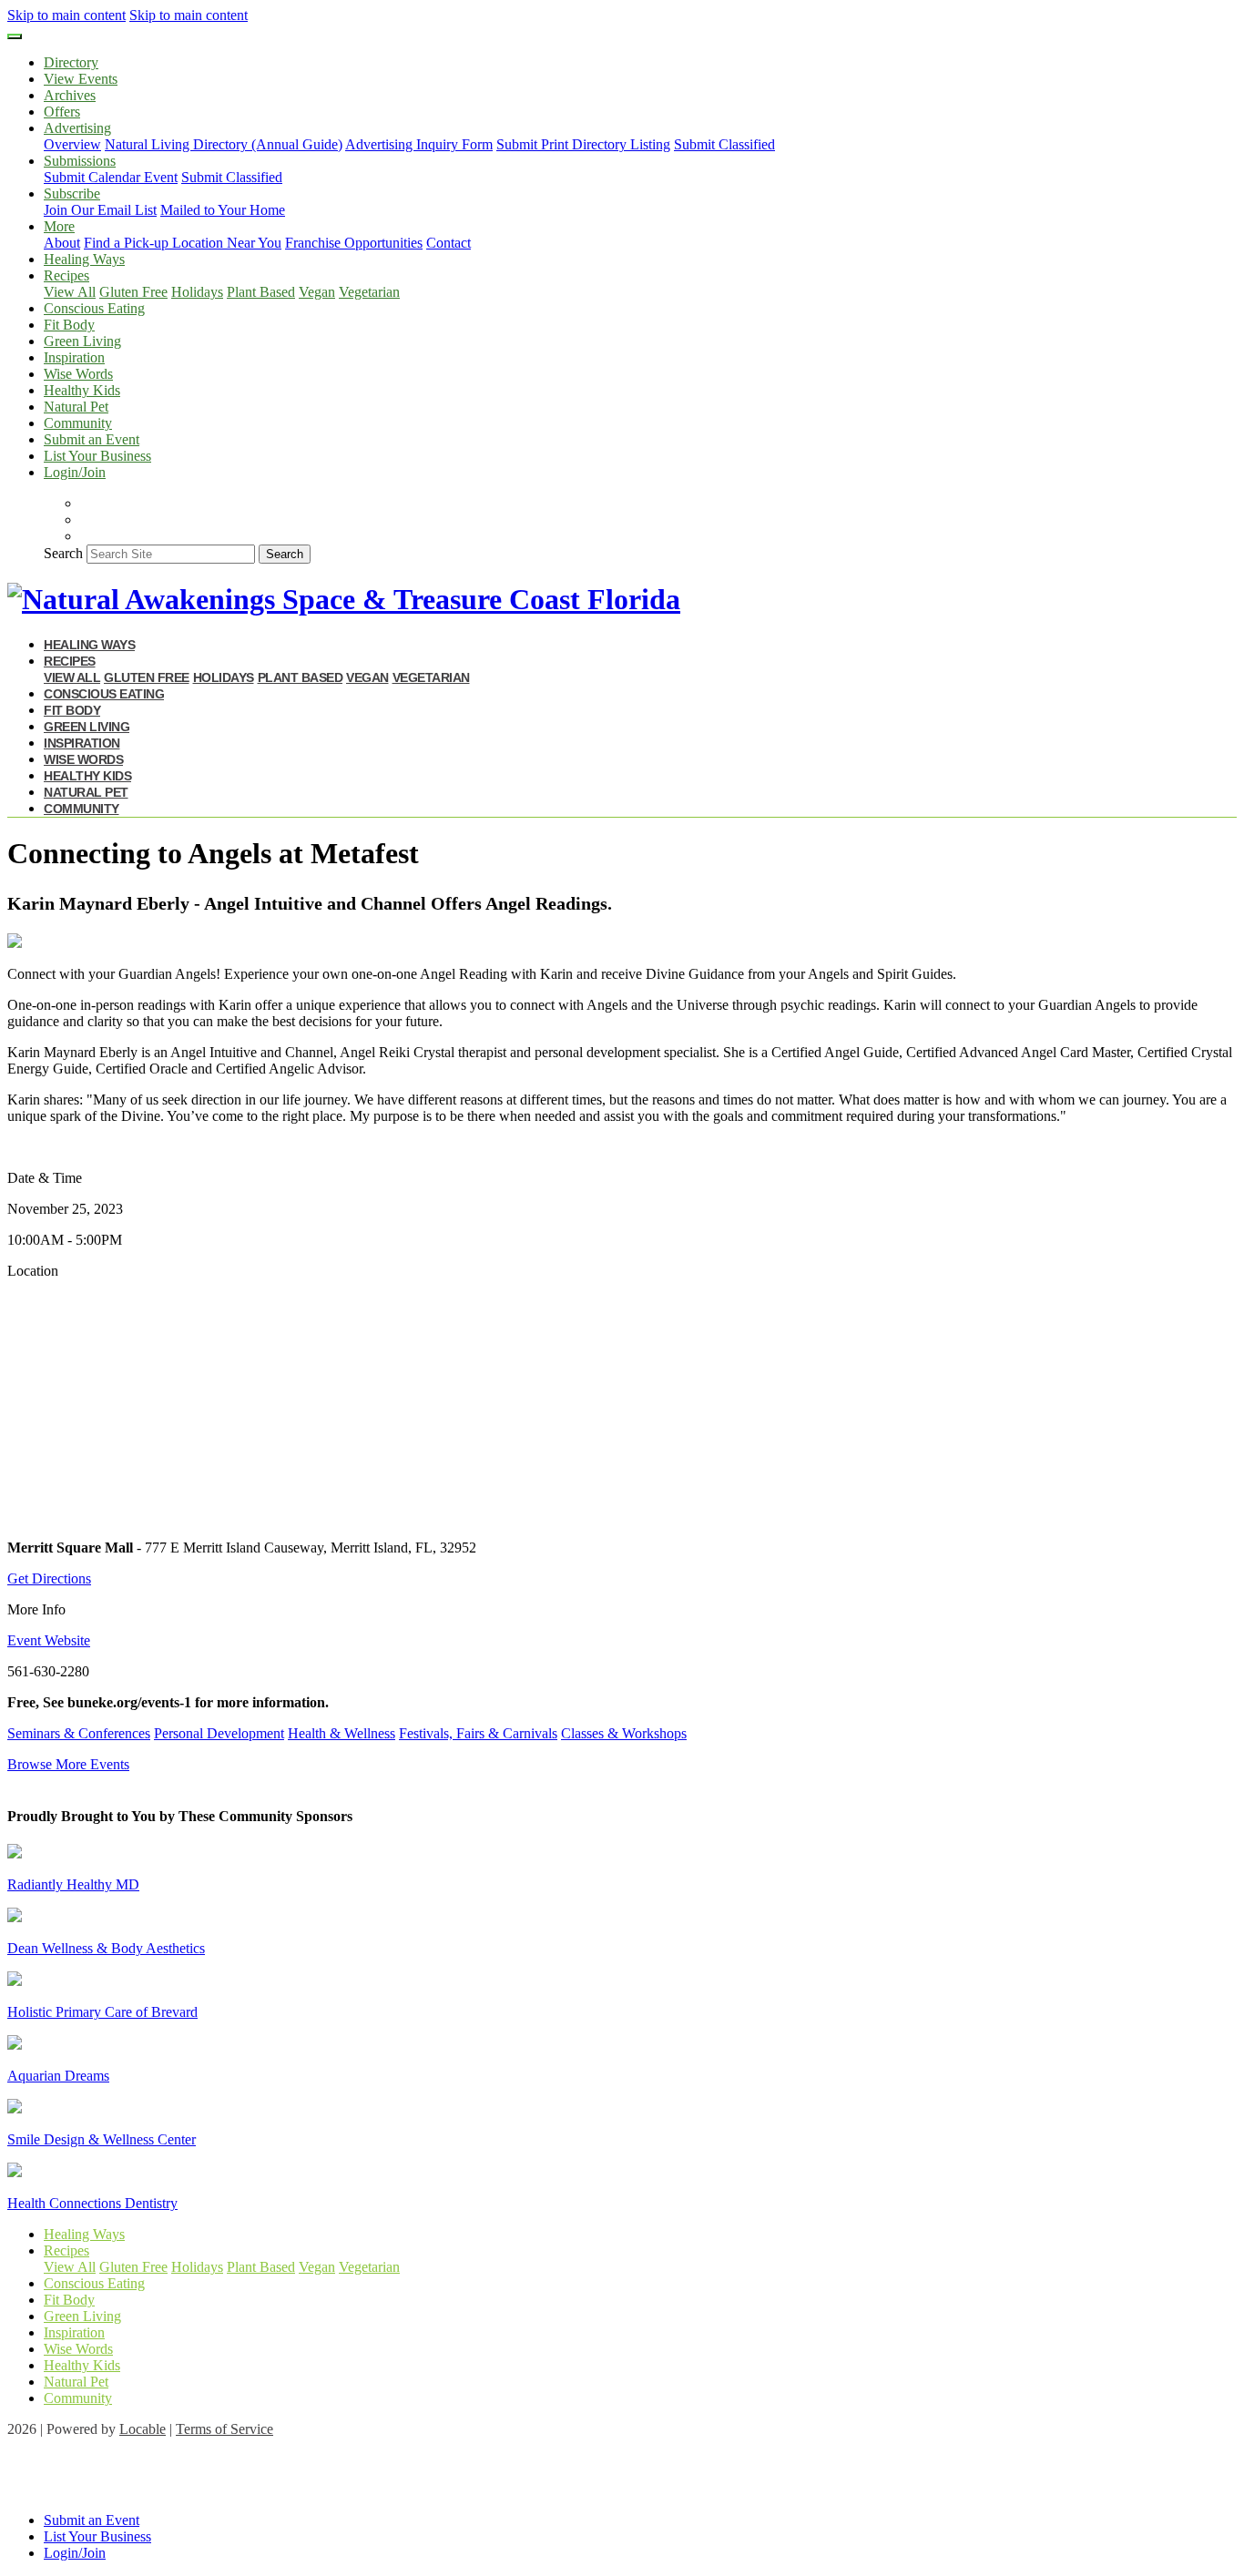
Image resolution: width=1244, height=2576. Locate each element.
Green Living (82, 341)
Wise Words (78, 374)
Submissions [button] (80, 161)
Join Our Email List (100, 210)
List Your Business (97, 456)
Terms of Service (224, 2429)
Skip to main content (66, 15)
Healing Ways (84, 259)
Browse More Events (68, 1764)
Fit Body (69, 325)
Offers (62, 112)
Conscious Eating (94, 308)
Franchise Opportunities (354, 243)
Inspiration (74, 357)
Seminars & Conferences (79, 1733)
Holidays (197, 292)
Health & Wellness (342, 1733)
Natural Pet (76, 407)
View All (70, 292)
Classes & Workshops (624, 1733)
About (62, 243)
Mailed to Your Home (223, 210)
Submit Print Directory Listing (583, 144)
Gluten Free (133, 292)
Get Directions (49, 1578)
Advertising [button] (77, 128)
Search (63, 553)
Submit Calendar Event (111, 177)
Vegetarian (369, 292)
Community (78, 423)
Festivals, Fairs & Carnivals (478, 1733)
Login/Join (75, 472)
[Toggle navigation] (15, 36)
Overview (72, 144)
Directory (71, 62)
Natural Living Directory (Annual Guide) (224, 144)
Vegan (317, 292)
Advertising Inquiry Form (419, 144)
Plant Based (261, 292)
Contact (449, 243)
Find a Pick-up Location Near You (183, 243)
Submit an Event (92, 439)
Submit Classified (724, 144)
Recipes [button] (66, 275)
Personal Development (219, 1733)
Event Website (49, 1640)
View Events (81, 79)
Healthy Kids (82, 390)
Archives (70, 95)
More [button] (59, 226)
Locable (143, 2429)
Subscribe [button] (72, 193)
